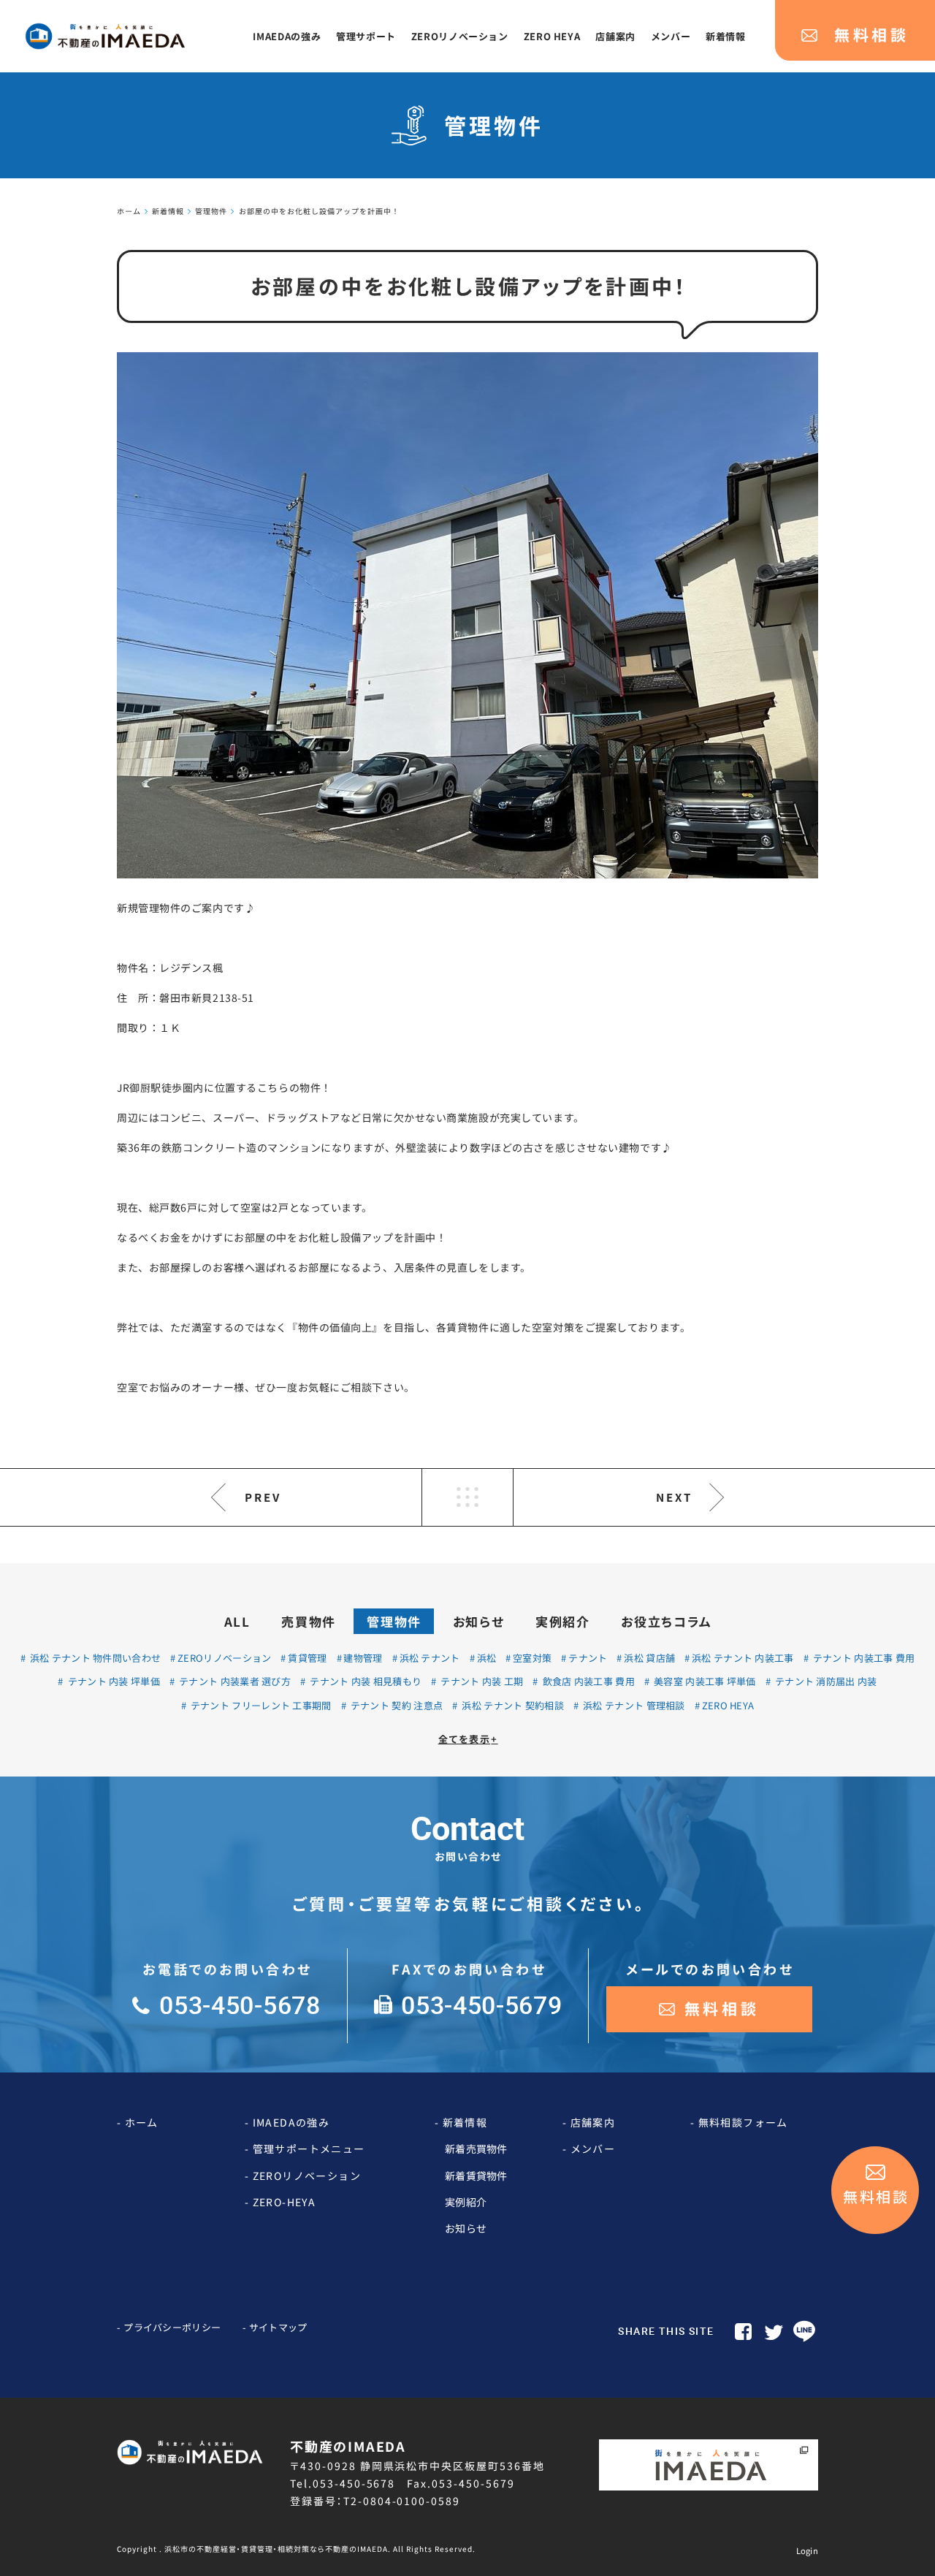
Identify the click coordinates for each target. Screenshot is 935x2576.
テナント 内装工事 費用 (863, 1658)
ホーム (142, 2122)
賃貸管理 (307, 1658)
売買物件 (309, 1621)
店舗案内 (593, 2122)
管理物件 (394, 1621)
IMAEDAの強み (291, 2122)
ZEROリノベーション (224, 1658)
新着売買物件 (476, 2148)
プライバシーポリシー (172, 2327)
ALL (237, 1621)
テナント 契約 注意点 (396, 1705)
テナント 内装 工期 (481, 1681)
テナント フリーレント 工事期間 (260, 1705)
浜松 (487, 1658)
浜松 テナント (430, 1658)
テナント (588, 1658)
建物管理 (363, 1658)
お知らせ (479, 1621)
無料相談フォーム (743, 2122)
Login (808, 2550)
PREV (263, 1497)
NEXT (674, 1497)
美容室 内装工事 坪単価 (704, 1681)
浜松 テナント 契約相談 (512, 1705)
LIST (467, 1497)
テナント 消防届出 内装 (825, 1681)
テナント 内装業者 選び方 (234, 1681)
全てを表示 (468, 1739)
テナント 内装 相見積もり (365, 1681)
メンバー (593, 2148)
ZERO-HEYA (285, 2202)
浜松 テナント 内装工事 (743, 1658)
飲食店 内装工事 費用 (587, 1681)
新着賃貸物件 (476, 2176)
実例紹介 (563, 1621)
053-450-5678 (354, 2483)
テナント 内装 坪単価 (112, 1681)
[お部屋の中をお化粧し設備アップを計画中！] (467, 615)
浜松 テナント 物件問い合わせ (94, 1658)
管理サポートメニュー (309, 2148)
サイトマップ (278, 2327)
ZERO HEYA (728, 1705)
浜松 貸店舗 (649, 1658)
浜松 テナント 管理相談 (633, 1705)
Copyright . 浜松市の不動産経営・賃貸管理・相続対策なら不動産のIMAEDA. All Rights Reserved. (296, 2549)
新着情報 (465, 2122)
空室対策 (532, 1658)
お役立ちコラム (667, 1621)
